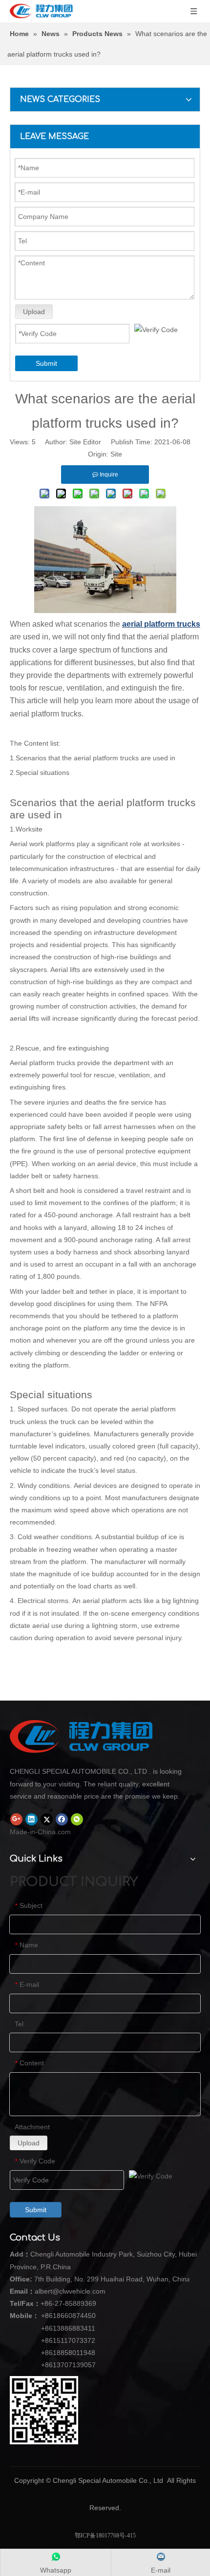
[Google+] (16, 1819)
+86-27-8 (55, 2303)
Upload (34, 312)
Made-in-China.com (40, 1832)
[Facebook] (62, 1819)
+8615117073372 (68, 2340)
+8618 (51, 2316)
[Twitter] (47, 1819)
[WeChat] (77, 1819)
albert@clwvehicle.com (70, 2291)
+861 (49, 2353)
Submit (46, 363)
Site (116, 454)
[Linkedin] (31, 1819)
